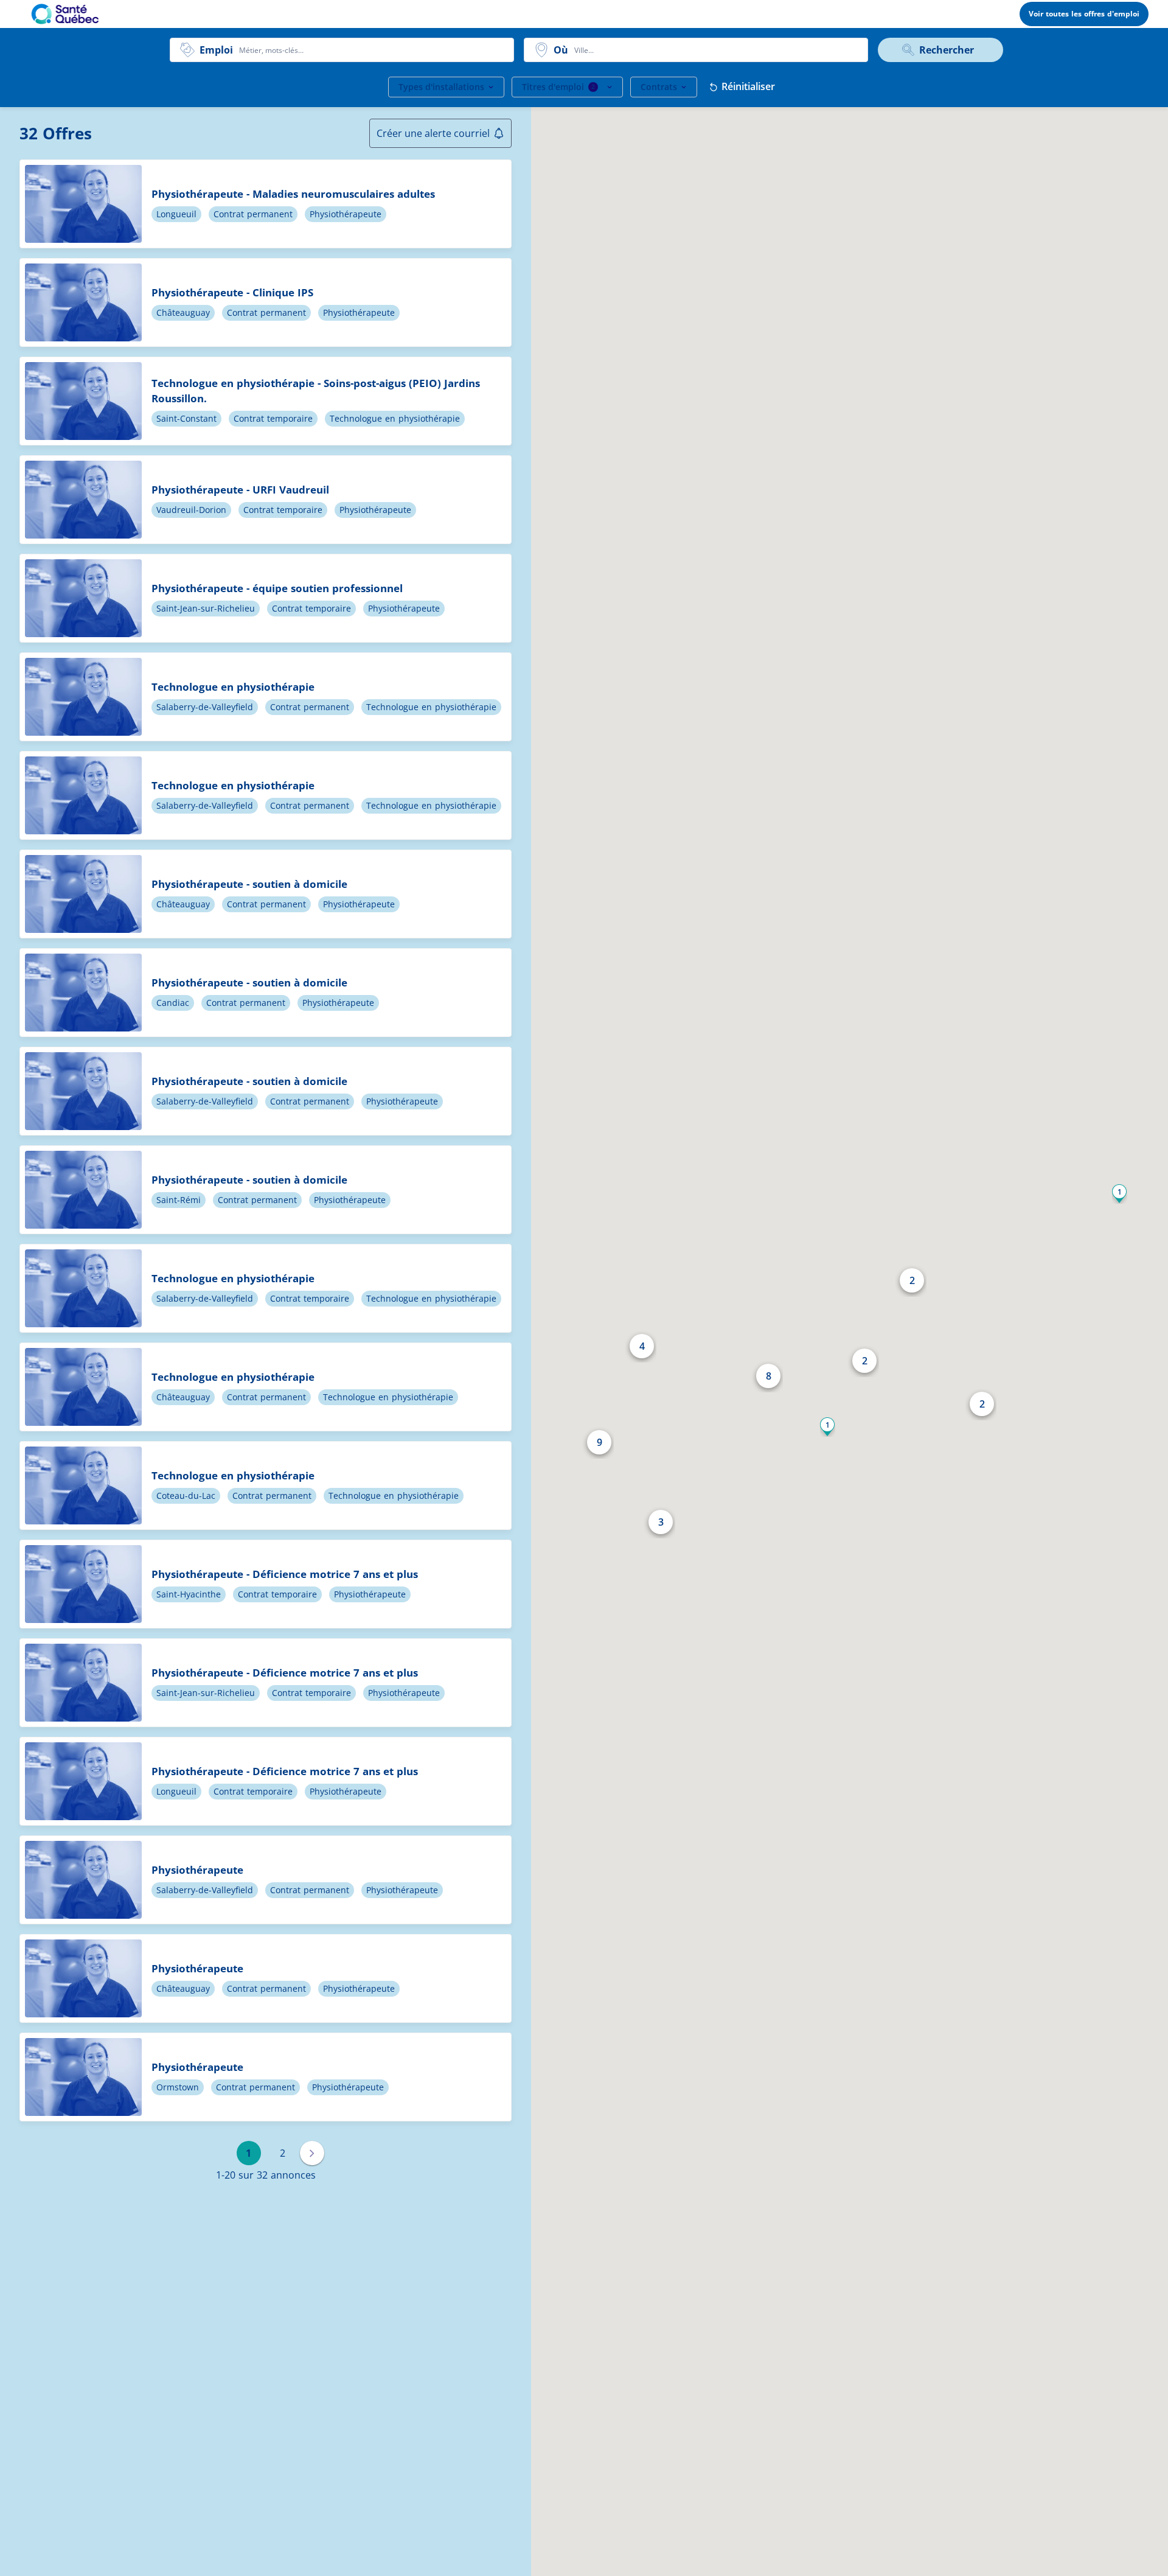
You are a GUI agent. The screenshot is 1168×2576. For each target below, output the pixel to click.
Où (561, 50)
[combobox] (373, 50)
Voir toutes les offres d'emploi (1084, 14)
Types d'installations (441, 87)
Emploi (216, 50)
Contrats (659, 87)
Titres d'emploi (558, 87)
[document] (266, 204)
